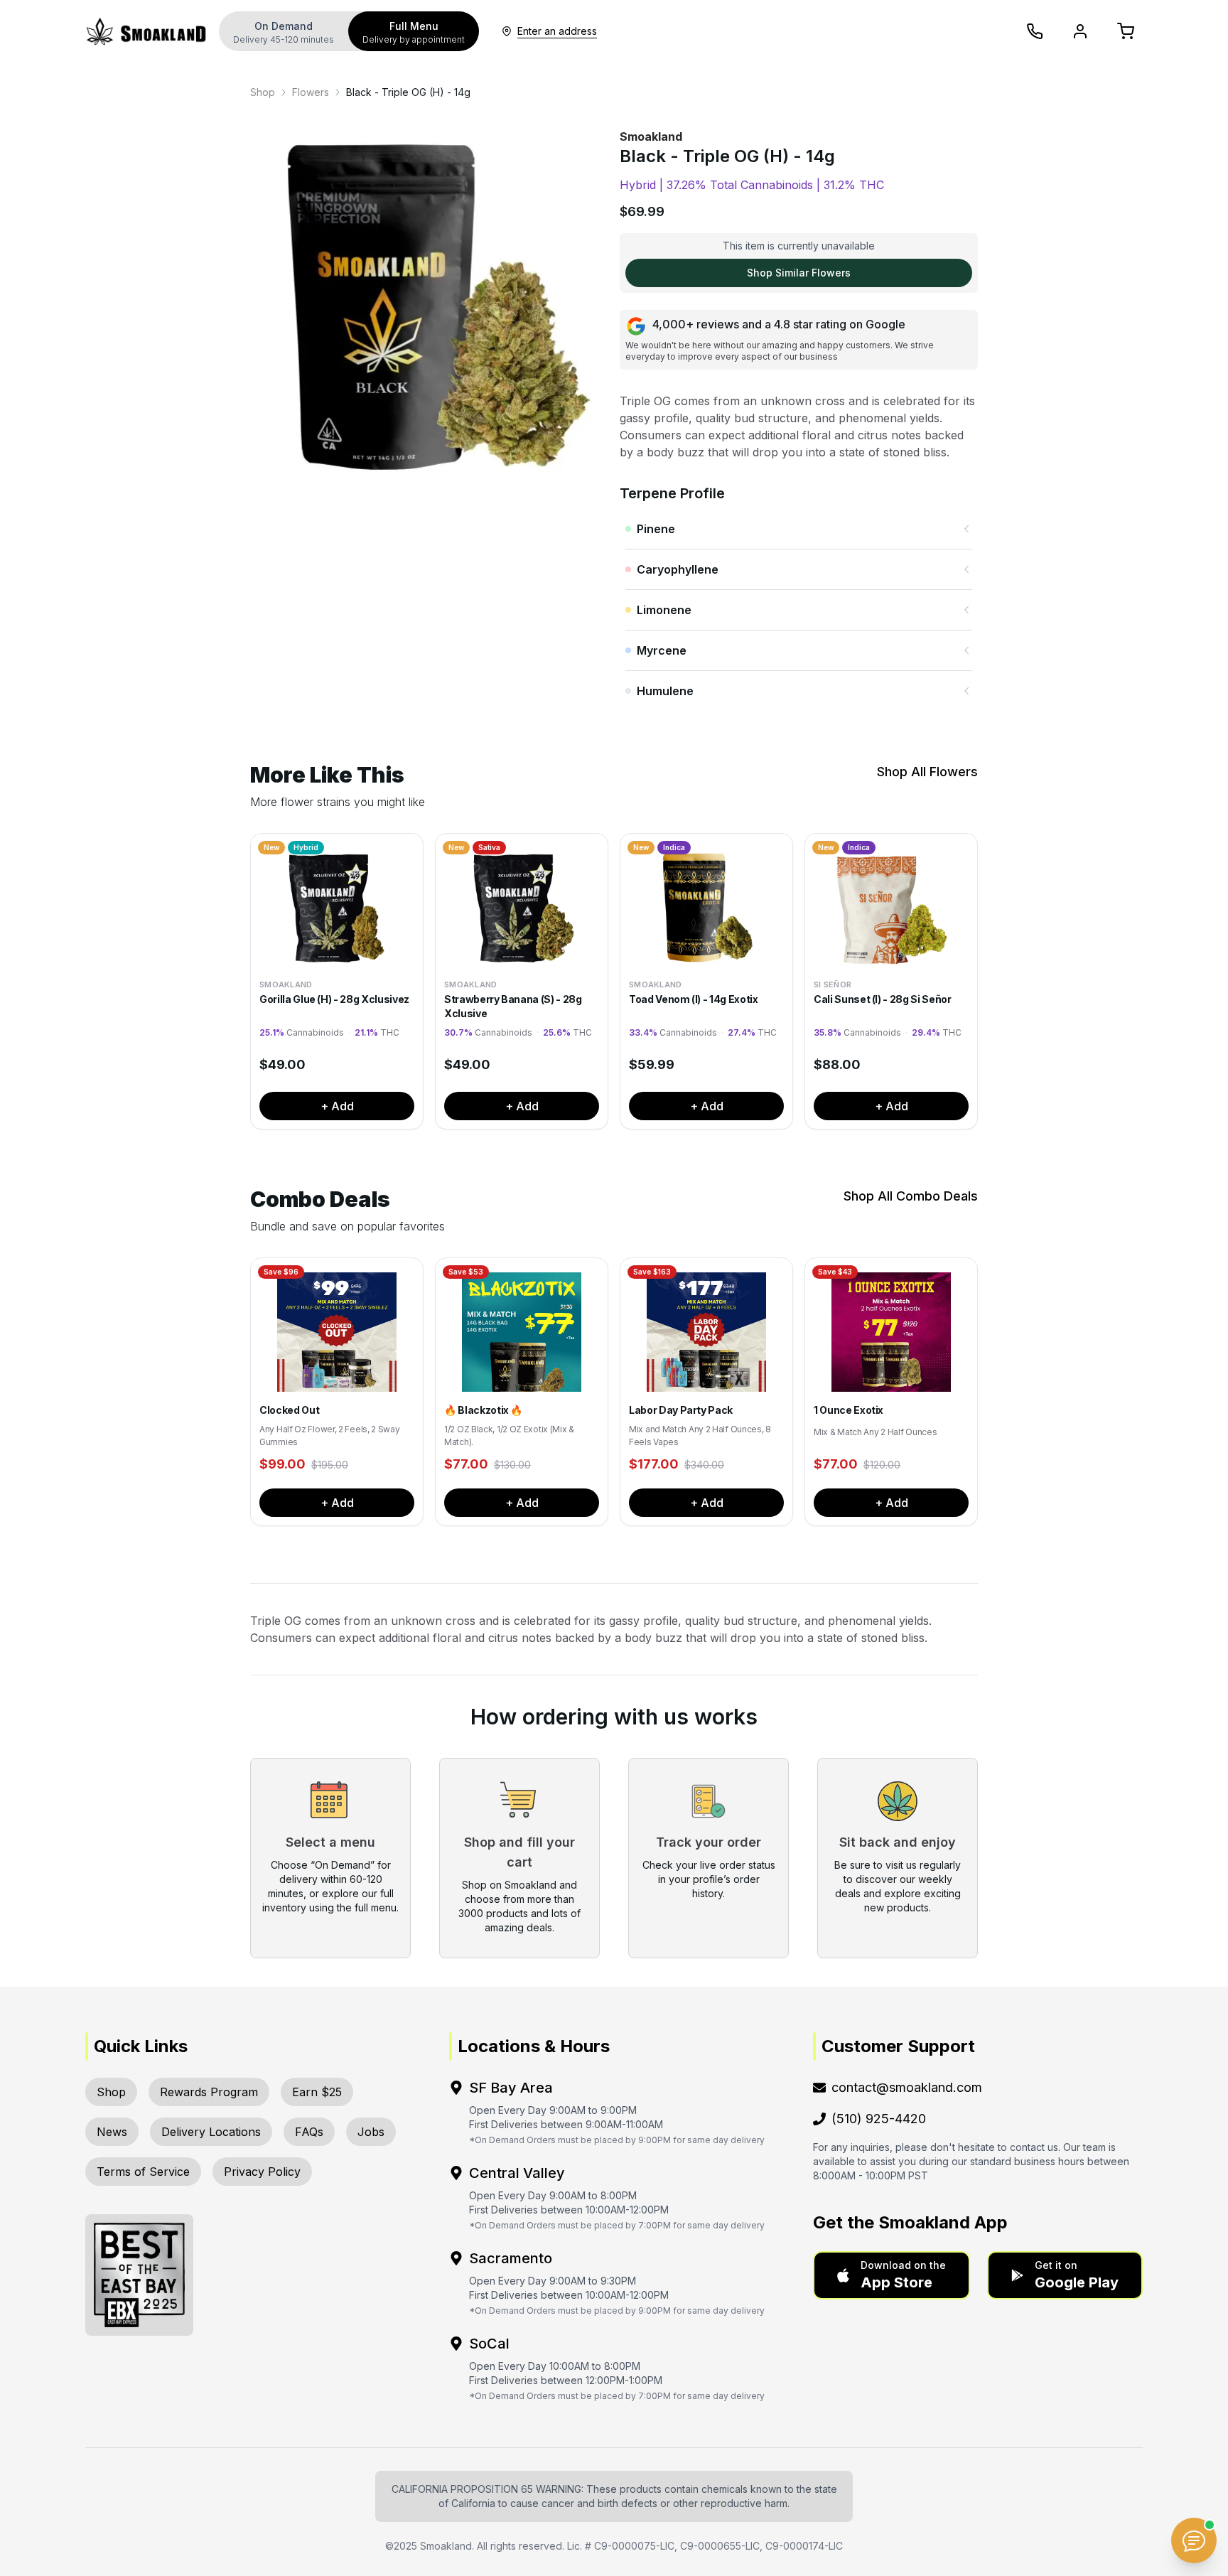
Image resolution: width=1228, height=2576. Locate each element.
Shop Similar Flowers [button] (799, 273)
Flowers (311, 92)
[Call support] (1035, 31)
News (112, 2132)
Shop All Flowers (927, 772)
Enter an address (557, 31)
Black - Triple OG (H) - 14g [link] (408, 92)
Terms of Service (143, 2172)
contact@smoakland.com (907, 2087)
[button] (892, 2275)
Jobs (371, 2132)
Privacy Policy (262, 2172)
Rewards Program (209, 2092)
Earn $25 (317, 2092)
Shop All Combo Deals (911, 1196)
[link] (263, 92)
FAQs (309, 2132)
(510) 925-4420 (879, 2119)
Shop (263, 92)
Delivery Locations (211, 2132)
